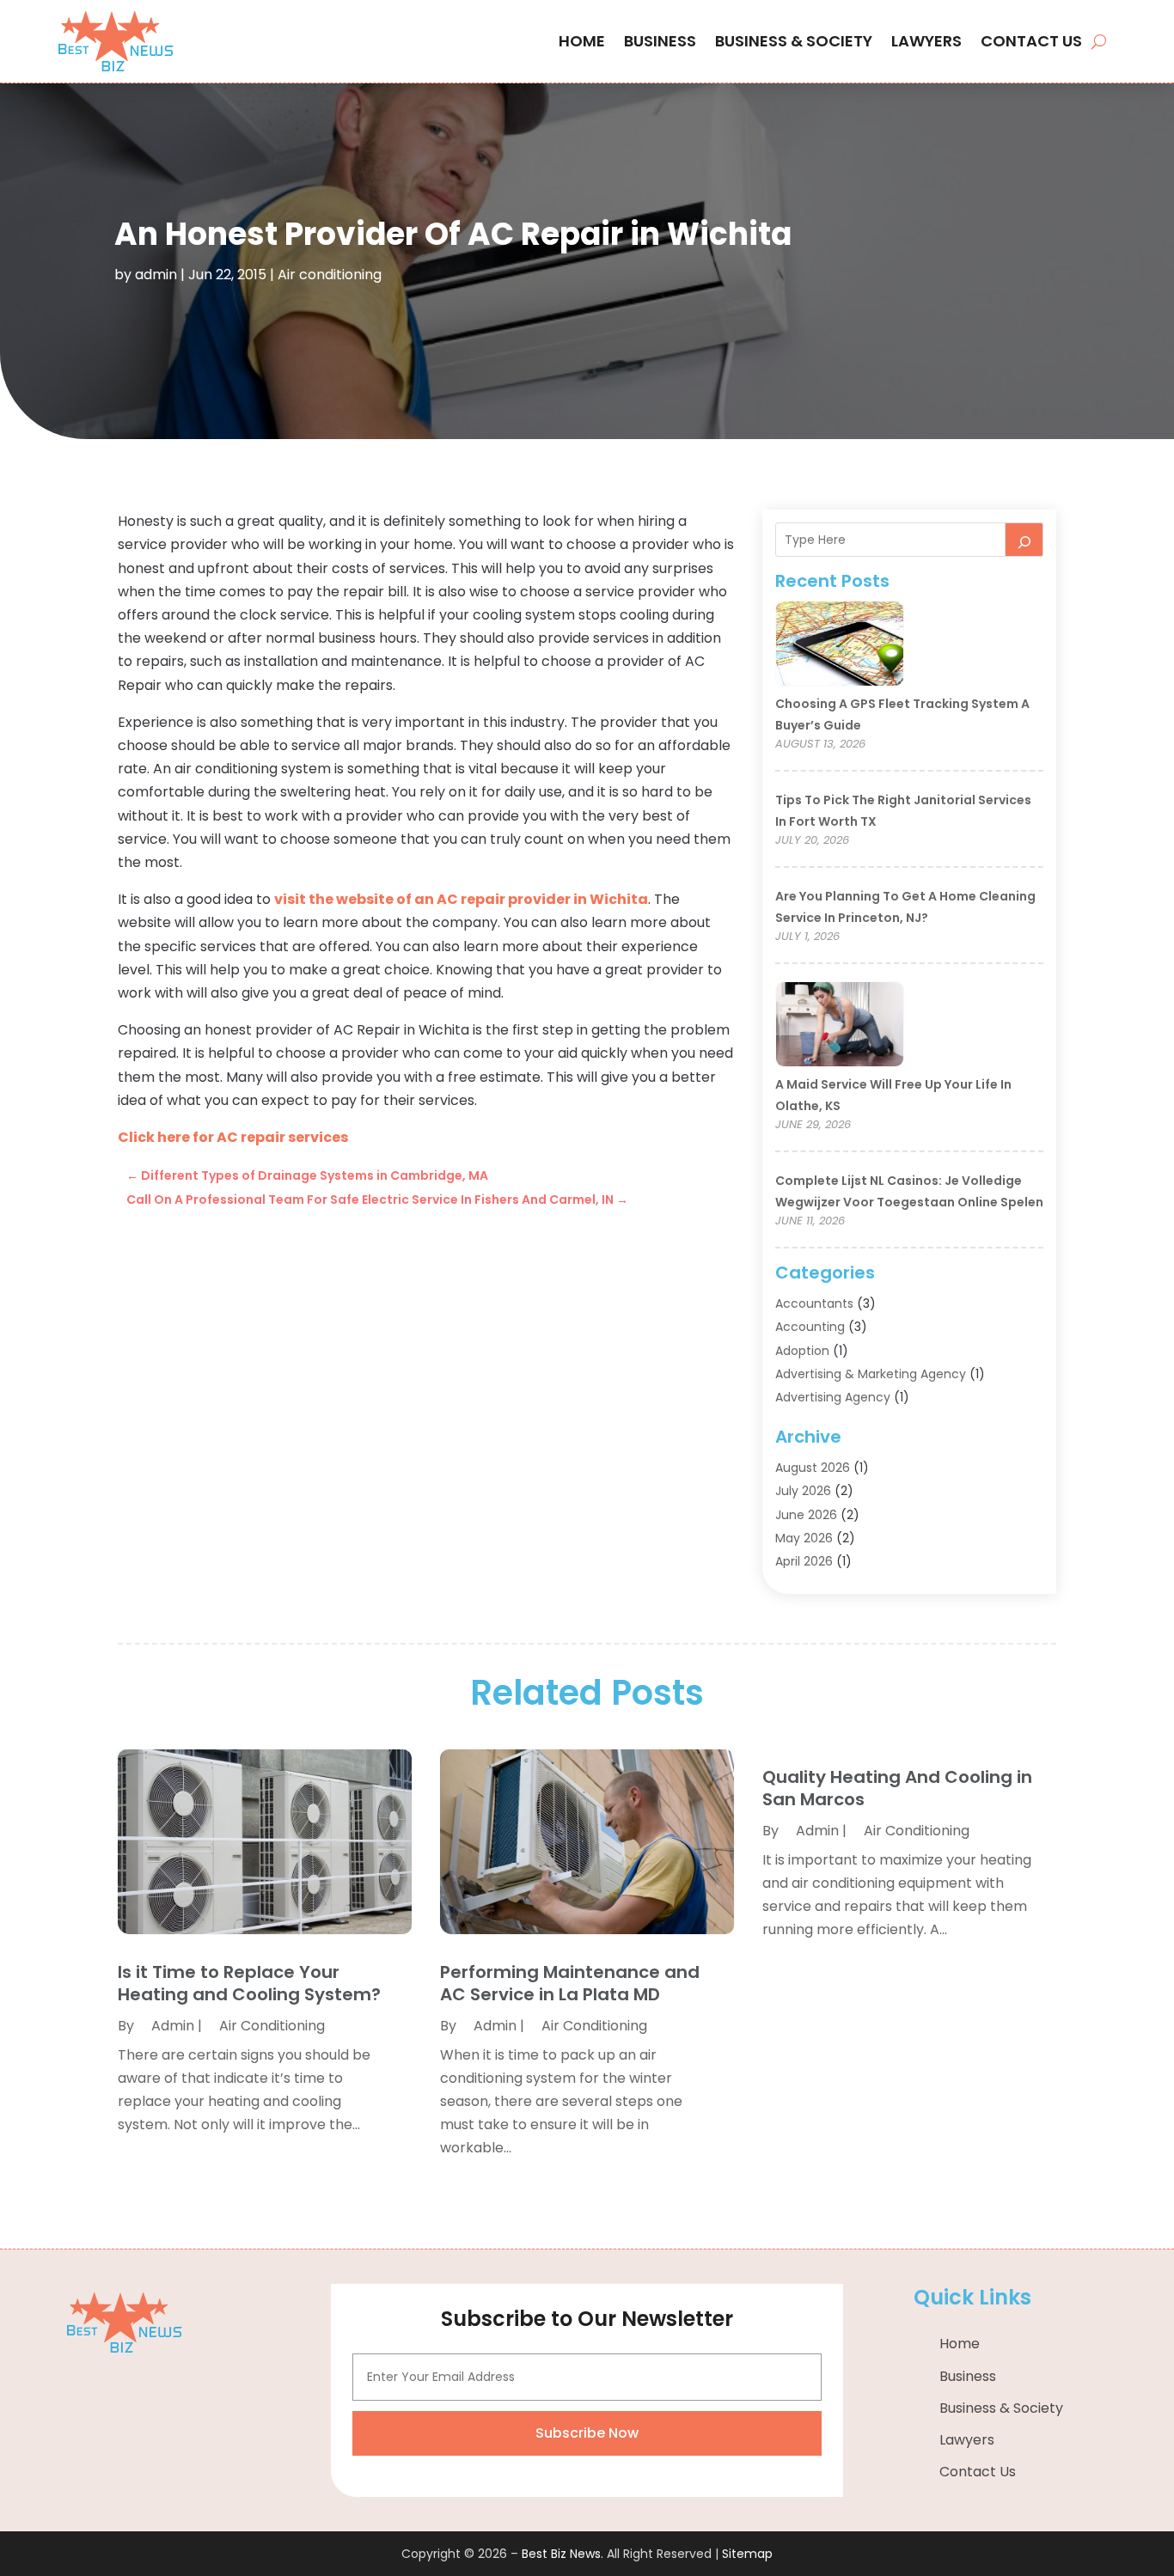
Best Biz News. (563, 2554)
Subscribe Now (587, 2433)
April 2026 (804, 1561)
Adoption (802, 1351)
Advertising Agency (833, 1397)
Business (660, 41)
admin (156, 275)
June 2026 (806, 1515)
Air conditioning (330, 275)
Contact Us (1031, 41)
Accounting (810, 1327)
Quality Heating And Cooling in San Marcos (897, 1788)
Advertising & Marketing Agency (871, 1374)
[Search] (1024, 540)
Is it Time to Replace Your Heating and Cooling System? (249, 1983)
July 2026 (803, 1491)
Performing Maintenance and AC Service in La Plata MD (570, 1983)
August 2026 (813, 1468)
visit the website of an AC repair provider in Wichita (461, 899)
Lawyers (926, 41)
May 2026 (804, 1538)
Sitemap (747, 2554)
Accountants (814, 1303)
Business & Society (794, 41)
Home (582, 41)
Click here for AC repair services (233, 1137)
